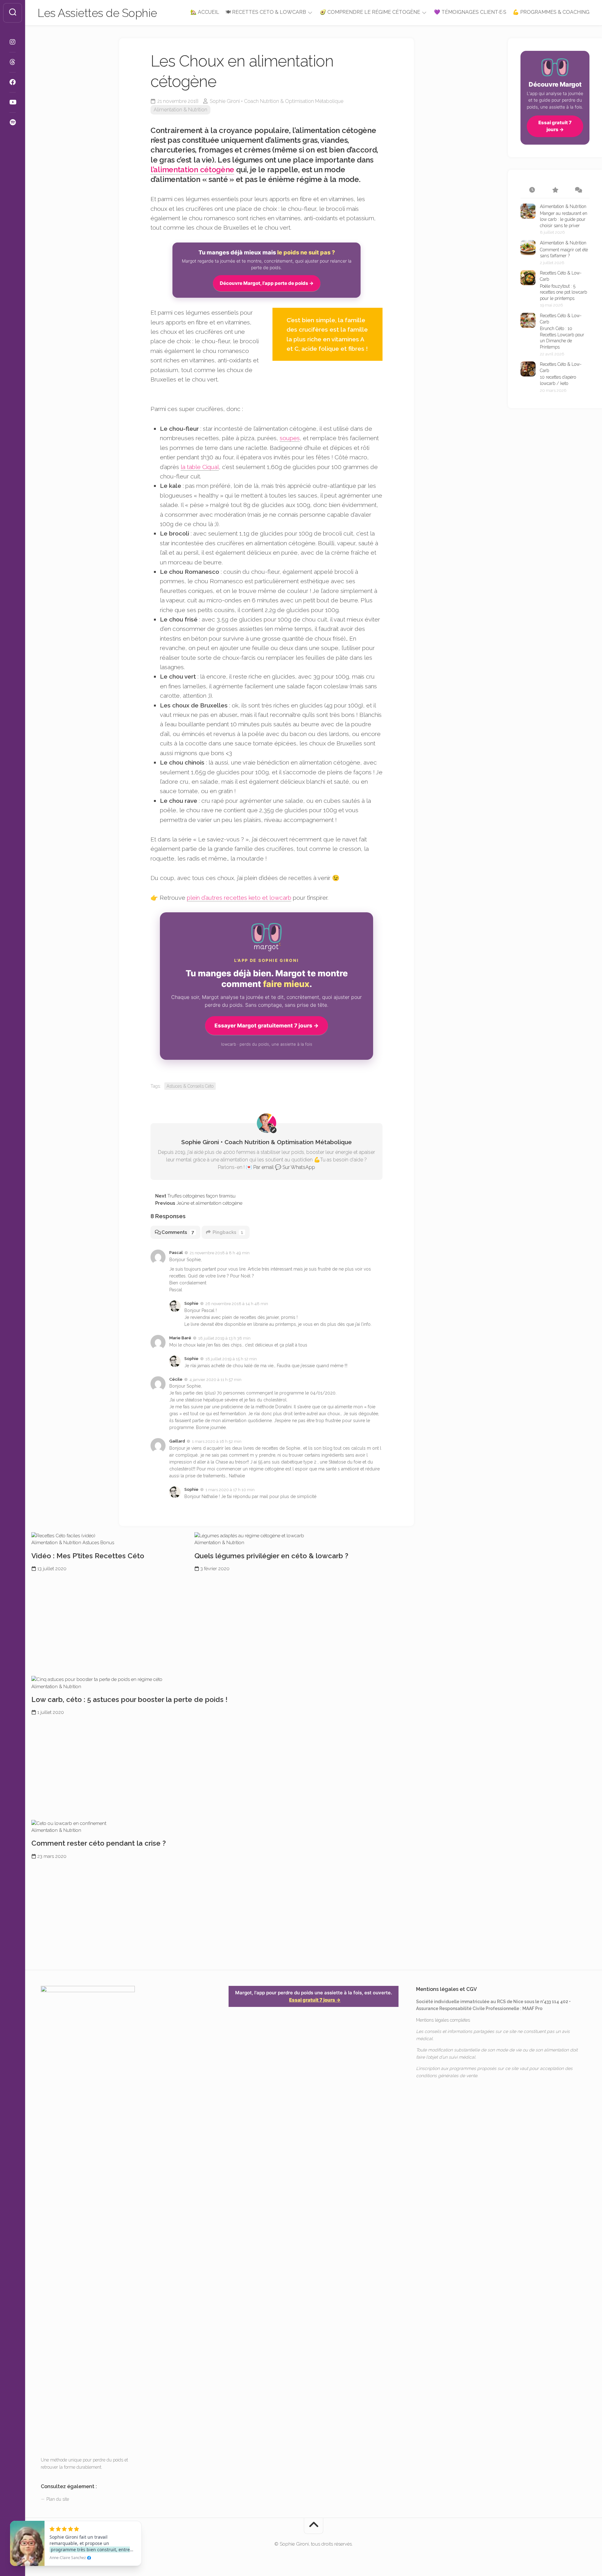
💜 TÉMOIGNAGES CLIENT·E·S (470, 12)
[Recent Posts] (532, 190)
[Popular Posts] (555, 190)
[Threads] (13, 62)
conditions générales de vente (447, 2076)
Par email (264, 1167)
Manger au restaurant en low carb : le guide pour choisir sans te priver (564, 219)
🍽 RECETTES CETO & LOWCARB (266, 12)
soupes (290, 438)
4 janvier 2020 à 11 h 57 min (215, 1379)
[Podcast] (13, 122)
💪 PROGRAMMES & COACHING (551, 12)
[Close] (135, 2522)
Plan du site (58, 2499)
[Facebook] (13, 82)
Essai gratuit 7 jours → (555, 126)
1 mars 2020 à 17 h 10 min (230, 1490)
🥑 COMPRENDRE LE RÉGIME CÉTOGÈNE (370, 12)
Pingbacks (228, 1232)
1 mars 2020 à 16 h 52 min (217, 1441)
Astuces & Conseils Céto (190, 1086)
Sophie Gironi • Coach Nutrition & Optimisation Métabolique (277, 101)
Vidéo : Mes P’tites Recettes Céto (88, 1556)
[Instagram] (13, 42)
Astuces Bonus (98, 1543)
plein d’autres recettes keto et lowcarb (239, 898)
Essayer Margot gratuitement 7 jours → (267, 1026)
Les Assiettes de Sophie (97, 13)
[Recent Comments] (578, 190)
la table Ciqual (200, 467)
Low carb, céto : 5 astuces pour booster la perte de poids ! (129, 1699)
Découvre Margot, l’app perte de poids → (267, 283)
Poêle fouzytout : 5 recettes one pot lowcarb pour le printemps (563, 292)
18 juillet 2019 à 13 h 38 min (224, 1338)
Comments (178, 1232)
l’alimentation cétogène (192, 170)
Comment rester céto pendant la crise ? (99, 1843)
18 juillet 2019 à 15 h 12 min (231, 1359)
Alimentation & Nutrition (180, 110)
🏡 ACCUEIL (205, 12)
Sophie (191, 1303)
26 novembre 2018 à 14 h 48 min (237, 1304)
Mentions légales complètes (443, 2020)
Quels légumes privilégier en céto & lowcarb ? (271, 1556)
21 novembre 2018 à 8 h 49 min (220, 1253)
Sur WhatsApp (299, 1167)
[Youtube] (13, 102)
